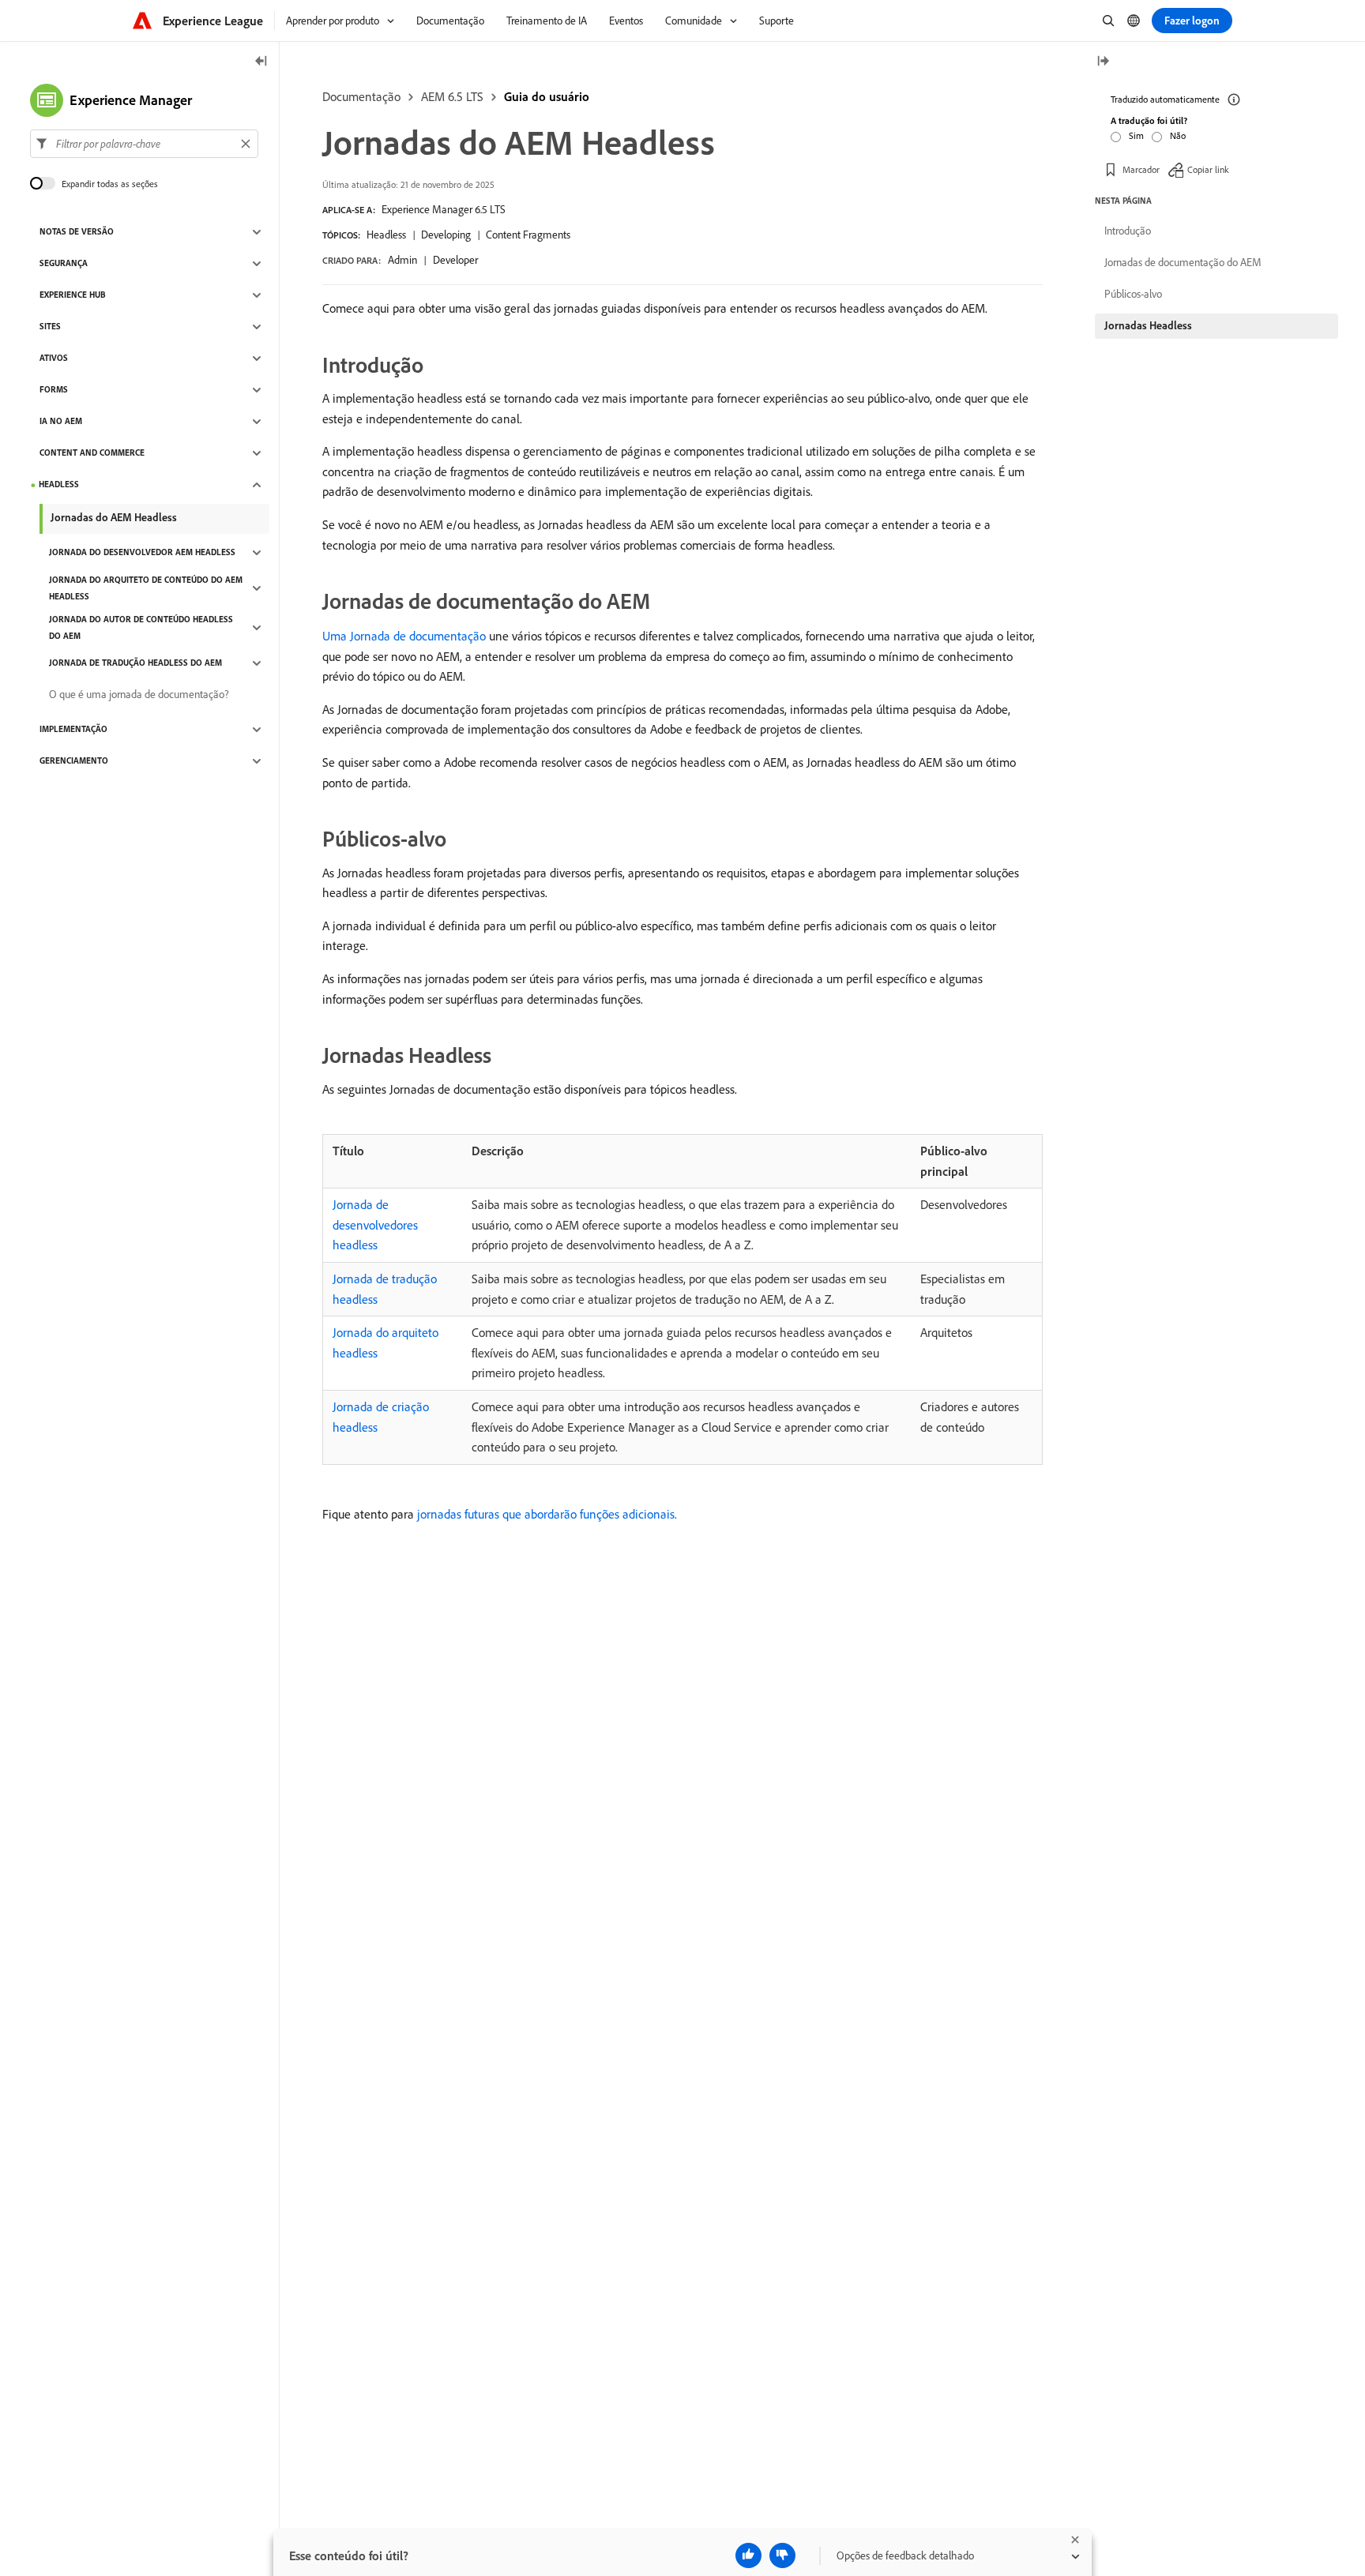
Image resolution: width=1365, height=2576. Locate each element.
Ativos (54, 359)
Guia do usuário (547, 96)
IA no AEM (61, 422)
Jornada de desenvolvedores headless (375, 1224)
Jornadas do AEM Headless (114, 517)
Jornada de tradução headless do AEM (135, 663)
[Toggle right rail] (1103, 62)
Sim (1136, 135)
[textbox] (144, 144)
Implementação (73, 730)
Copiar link (1208, 169)
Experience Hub (73, 295)
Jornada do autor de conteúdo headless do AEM (141, 627)
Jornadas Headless (1148, 325)
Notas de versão (77, 232)
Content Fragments (528, 235)
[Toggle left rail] (261, 62)
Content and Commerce (92, 453)
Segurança (64, 264)
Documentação (361, 96)
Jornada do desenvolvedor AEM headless (142, 553)
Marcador (1141, 169)
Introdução (1128, 231)
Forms (54, 390)
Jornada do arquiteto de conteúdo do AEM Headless (146, 588)
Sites (50, 327)
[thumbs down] (782, 2555)
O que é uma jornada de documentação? (139, 695)
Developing (446, 235)
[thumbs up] (748, 2555)
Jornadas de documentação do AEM (1183, 262)
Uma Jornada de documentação (404, 636)
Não (1178, 135)
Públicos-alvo (1133, 294)
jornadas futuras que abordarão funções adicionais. (547, 1514)
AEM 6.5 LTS (452, 96)
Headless (386, 235)
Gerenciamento (74, 761)
